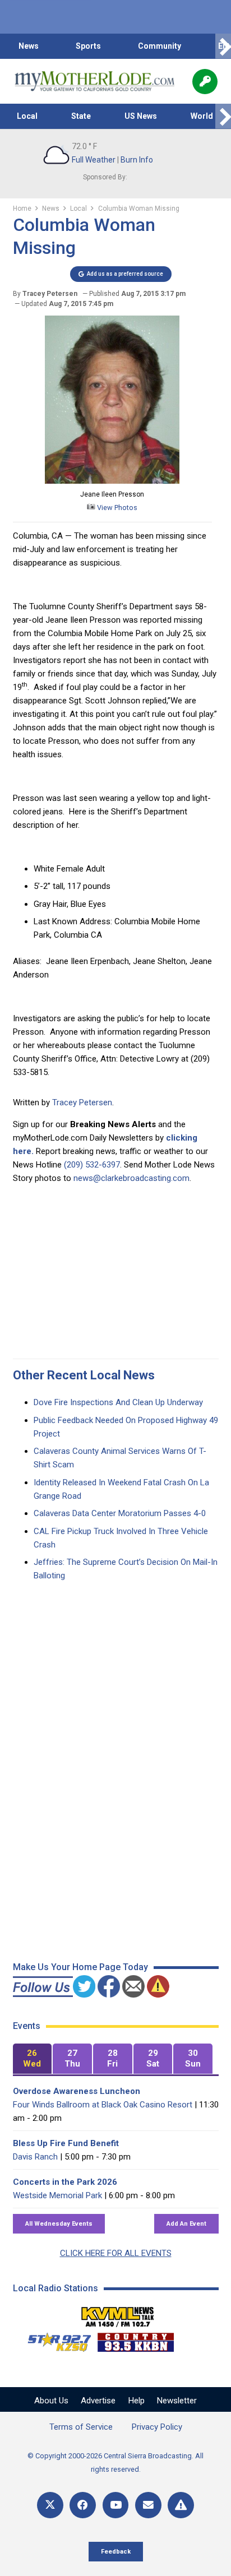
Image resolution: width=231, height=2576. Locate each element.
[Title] (181, 2505)
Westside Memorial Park (57, 2195)
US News (141, 116)
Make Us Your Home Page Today (80, 1967)
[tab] (33, 2059)
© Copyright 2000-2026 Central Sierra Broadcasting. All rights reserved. (115, 2463)
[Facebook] (83, 2505)
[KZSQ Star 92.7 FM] (54, 2339)
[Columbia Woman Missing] (112, 481)
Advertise (98, 2401)
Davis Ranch (35, 2157)
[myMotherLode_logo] (94, 81)
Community (160, 46)
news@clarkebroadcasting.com (131, 1178)
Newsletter (177, 2401)
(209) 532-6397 (92, 1165)
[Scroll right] (223, 46)
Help (137, 2401)
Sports (88, 46)
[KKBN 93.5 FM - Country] (135, 2339)
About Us (51, 2401)
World (202, 116)
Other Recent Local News (84, 1375)
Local (27, 116)
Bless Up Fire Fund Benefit (66, 2143)
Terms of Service (81, 2427)
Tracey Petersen (82, 1102)
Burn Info (137, 160)
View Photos (116, 508)
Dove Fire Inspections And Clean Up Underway (118, 1402)
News (29, 46)
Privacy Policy (157, 2427)
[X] (50, 2505)
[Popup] (205, 82)
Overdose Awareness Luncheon (77, 2091)
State (81, 116)
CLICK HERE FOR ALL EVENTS (116, 2253)
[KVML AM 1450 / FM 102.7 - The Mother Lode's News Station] (118, 2314)
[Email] (148, 2505)
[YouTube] (116, 2505)
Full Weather (94, 160)
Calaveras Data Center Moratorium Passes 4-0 (120, 1513)
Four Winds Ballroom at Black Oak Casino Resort (103, 2105)
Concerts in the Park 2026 (65, 2182)
